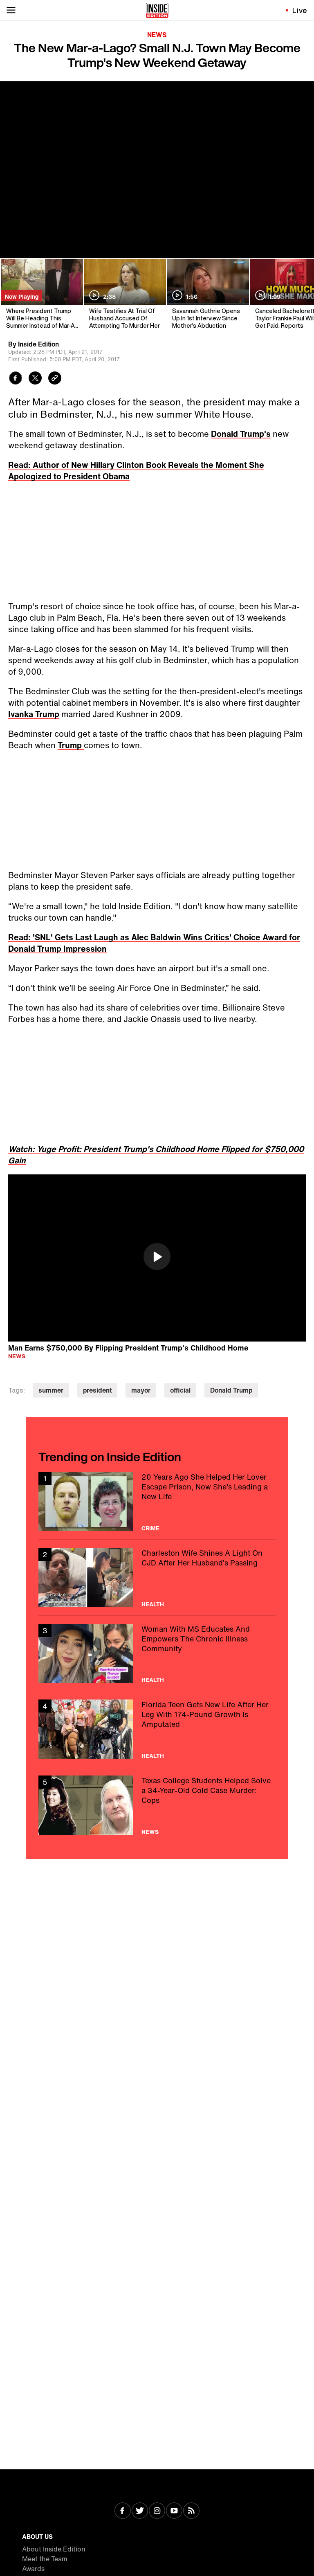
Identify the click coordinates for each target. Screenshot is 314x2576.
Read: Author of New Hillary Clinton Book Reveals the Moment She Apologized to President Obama (136, 471)
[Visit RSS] (191, 2511)
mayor (141, 1390)
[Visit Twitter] (140, 2511)
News (157, 35)
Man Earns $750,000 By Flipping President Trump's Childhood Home (128, 1347)
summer (51, 1390)
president (97, 1390)
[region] (157, 1258)
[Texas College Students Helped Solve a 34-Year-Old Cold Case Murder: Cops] (157, 1805)
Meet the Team (45, 2559)
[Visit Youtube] (174, 2511)
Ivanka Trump (34, 714)
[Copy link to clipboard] (55, 379)
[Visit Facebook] (123, 2511)
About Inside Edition (54, 2549)
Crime (150, 1528)
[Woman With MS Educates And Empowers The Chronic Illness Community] (157, 1654)
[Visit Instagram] (157, 2511)
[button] (157, 1257)
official (180, 1390)
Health (153, 1604)
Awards (33, 2569)
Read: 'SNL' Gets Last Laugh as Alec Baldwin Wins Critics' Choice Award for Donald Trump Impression (154, 943)
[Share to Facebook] (16, 379)
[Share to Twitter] (35, 379)
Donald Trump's (241, 434)
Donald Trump (231, 1390)
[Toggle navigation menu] (11, 10)
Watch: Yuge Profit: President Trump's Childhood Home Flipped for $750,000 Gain (156, 1155)
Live (300, 10)
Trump (71, 745)
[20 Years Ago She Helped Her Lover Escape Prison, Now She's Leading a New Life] (157, 1502)
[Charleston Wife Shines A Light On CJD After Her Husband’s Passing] (157, 1578)
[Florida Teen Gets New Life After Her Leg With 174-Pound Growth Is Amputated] (157, 1729)
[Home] (157, 10)
